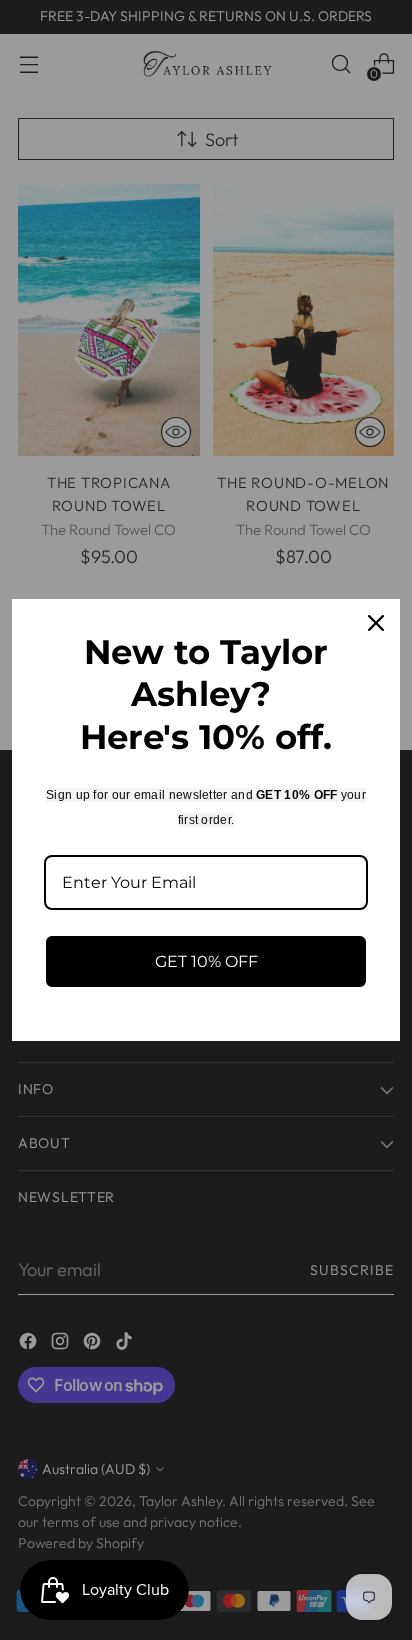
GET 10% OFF (206, 961)
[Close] (376, 623)
